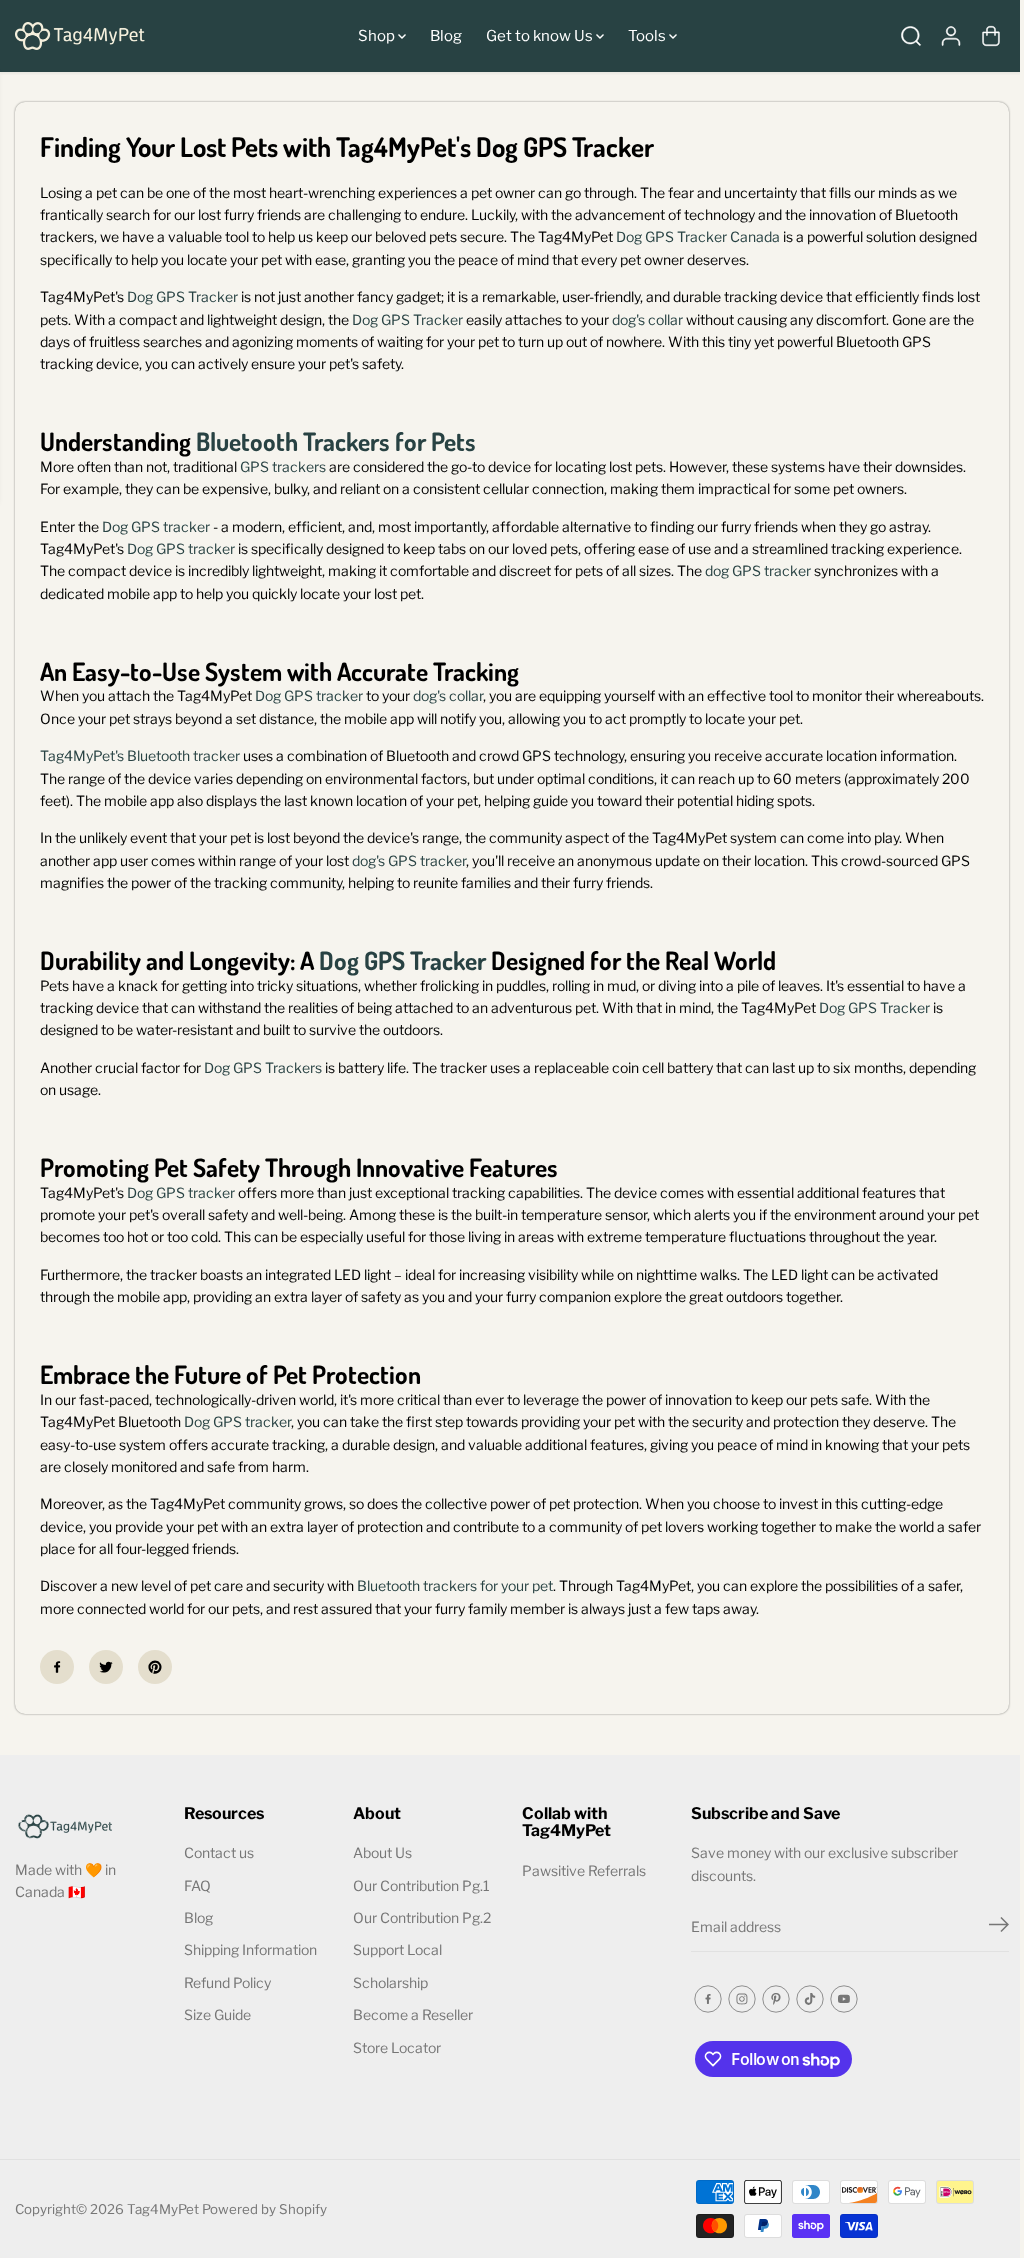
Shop (378, 36)
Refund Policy (227, 1982)
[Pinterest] (155, 1667)
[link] (89, 1824)
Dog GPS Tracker (182, 296)
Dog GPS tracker (156, 526)
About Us (382, 1852)
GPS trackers (283, 466)
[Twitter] (106, 1667)
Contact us (219, 1852)
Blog (446, 36)
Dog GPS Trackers (263, 1067)
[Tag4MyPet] (80, 36)
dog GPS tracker (758, 570)
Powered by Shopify (264, 2209)
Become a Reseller (413, 2014)
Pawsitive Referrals (584, 1870)
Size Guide (217, 2014)
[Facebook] (57, 1667)
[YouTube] (844, 1999)
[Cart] (991, 36)
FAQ (197, 1885)
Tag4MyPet (163, 2209)
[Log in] (951, 36)
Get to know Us (541, 36)
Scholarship (390, 1982)
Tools (648, 36)
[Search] (911, 36)
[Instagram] (742, 1999)
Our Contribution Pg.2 (422, 1917)
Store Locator (397, 2047)
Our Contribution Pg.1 (421, 1885)
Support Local (397, 1949)
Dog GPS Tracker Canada (699, 236)
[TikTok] (810, 1999)
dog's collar (647, 319)
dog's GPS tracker (409, 860)
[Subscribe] (999, 1927)
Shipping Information (250, 1949)
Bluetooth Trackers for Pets (336, 441)
